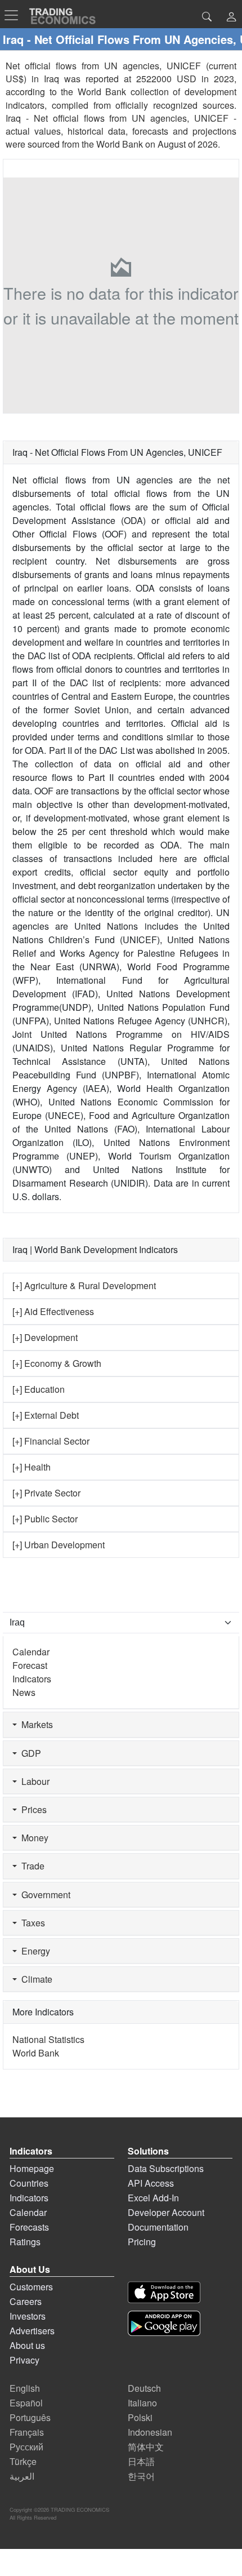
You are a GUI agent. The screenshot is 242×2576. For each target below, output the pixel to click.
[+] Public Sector (45, 1519)
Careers (26, 2301)
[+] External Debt (46, 1415)
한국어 (141, 2476)
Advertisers (32, 2331)
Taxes (31, 1923)
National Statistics (48, 2039)
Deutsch (144, 2388)
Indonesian (150, 2432)
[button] (231, 18)
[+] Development (45, 1337)
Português (30, 2417)
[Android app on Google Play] (164, 2323)
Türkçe (23, 2461)
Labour (33, 1781)
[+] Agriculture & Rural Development (84, 1285)
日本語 (141, 2461)
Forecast (30, 1665)
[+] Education (39, 1389)
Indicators (32, 1679)
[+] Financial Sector (51, 1441)
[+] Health (32, 1467)
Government (44, 1895)
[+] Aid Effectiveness (53, 1311)
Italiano (142, 2403)
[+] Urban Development (59, 1545)
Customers (31, 2287)
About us (27, 2345)
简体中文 (146, 2447)
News (24, 1692)
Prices (32, 1809)
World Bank (120, 144)
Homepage (32, 2168)
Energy (33, 1951)
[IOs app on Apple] (164, 2292)
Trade (31, 1866)
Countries (29, 2183)
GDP (29, 1753)
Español (26, 2403)
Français (27, 2432)
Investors (28, 2316)
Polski (140, 2417)
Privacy (24, 2360)
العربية (22, 2476)
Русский (26, 2447)
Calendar (31, 1652)
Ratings (25, 2242)
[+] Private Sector (46, 1493)
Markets (35, 1724)
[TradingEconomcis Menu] (15, 15)
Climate (35, 1979)
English (25, 2388)
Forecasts (29, 2227)
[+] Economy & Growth (57, 1363)
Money (33, 1838)
